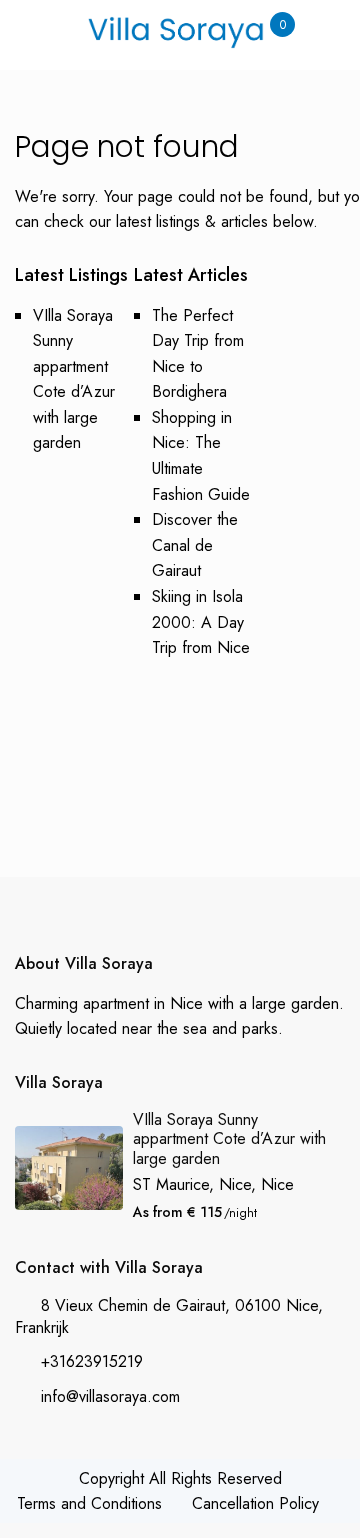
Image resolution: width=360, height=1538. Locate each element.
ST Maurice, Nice (192, 1184)
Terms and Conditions (89, 1503)
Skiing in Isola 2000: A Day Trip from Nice (201, 622)
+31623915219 (92, 1361)
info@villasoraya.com (110, 1396)
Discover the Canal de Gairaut (195, 545)
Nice (277, 1184)
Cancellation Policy (255, 1503)
